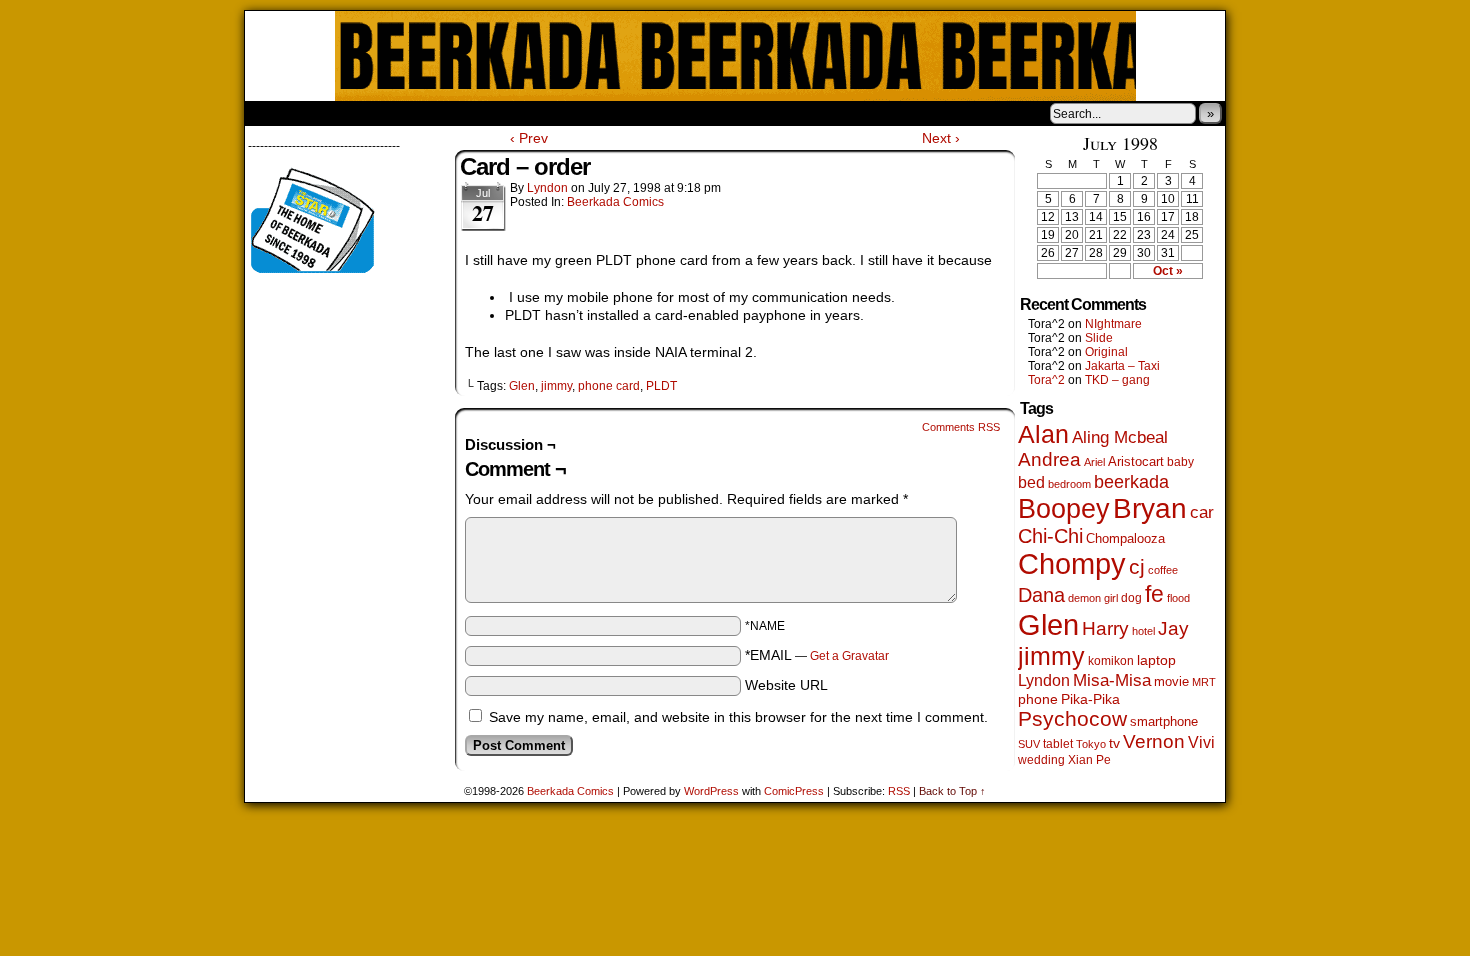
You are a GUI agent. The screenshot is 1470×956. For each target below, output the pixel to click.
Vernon (1154, 741)
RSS (899, 791)
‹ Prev (529, 138)
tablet (1058, 743)
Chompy (1072, 564)
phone (1038, 699)
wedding (1041, 759)
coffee (1163, 570)
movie (1171, 682)
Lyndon (547, 188)
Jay (1173, 628)
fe (1154, 594)
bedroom (1069, 484)
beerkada (1131, 481)
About (332, 113)
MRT (1204, 682)
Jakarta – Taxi (1122, 366)
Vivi (1201, 742)
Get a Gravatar (849, 656)
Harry (1105, 628)
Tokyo (1091, 744)
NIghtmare (1113, 324)
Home (273, 113)
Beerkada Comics (735, 56)
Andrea (1049, 459)
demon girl (1093, 598)
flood (1178, 598)
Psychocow (1072, 718)
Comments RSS (961, 427)
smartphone (1164, 721)
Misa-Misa (1112, 680)
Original (1106, 352)
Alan (1043, 434)
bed (1031, 482)
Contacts (470, 113)
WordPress (711, 791)
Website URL (786, 685)
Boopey (1064, 508)
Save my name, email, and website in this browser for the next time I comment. (738, 717)
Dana (1041, 595)
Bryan (1150, 508)
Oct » (1168, 271)
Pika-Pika (1090, 699)
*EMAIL (817, 655)
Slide (1099, 338)
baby (1180, 462)
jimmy (556, 386)
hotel (1143, 631)
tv (1114, 743)
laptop (1156, 660)
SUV (1029, 744)
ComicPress (794, 791)
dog (1131, 597)
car (1202, 512)
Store (394, 113)
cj (1137, 567)
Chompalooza (1125, 538)
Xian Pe (1089, 759)
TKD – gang (1117, 380)
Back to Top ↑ (952, 791)
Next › (941, 138)
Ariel (1094, 462)
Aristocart (1136, 462)
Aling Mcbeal (1120, 437)
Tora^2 (1046, 380)
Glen (522, 386)
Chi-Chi (1050, 536)
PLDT (661, 386)
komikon (1111, 661)
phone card (609, 386)
